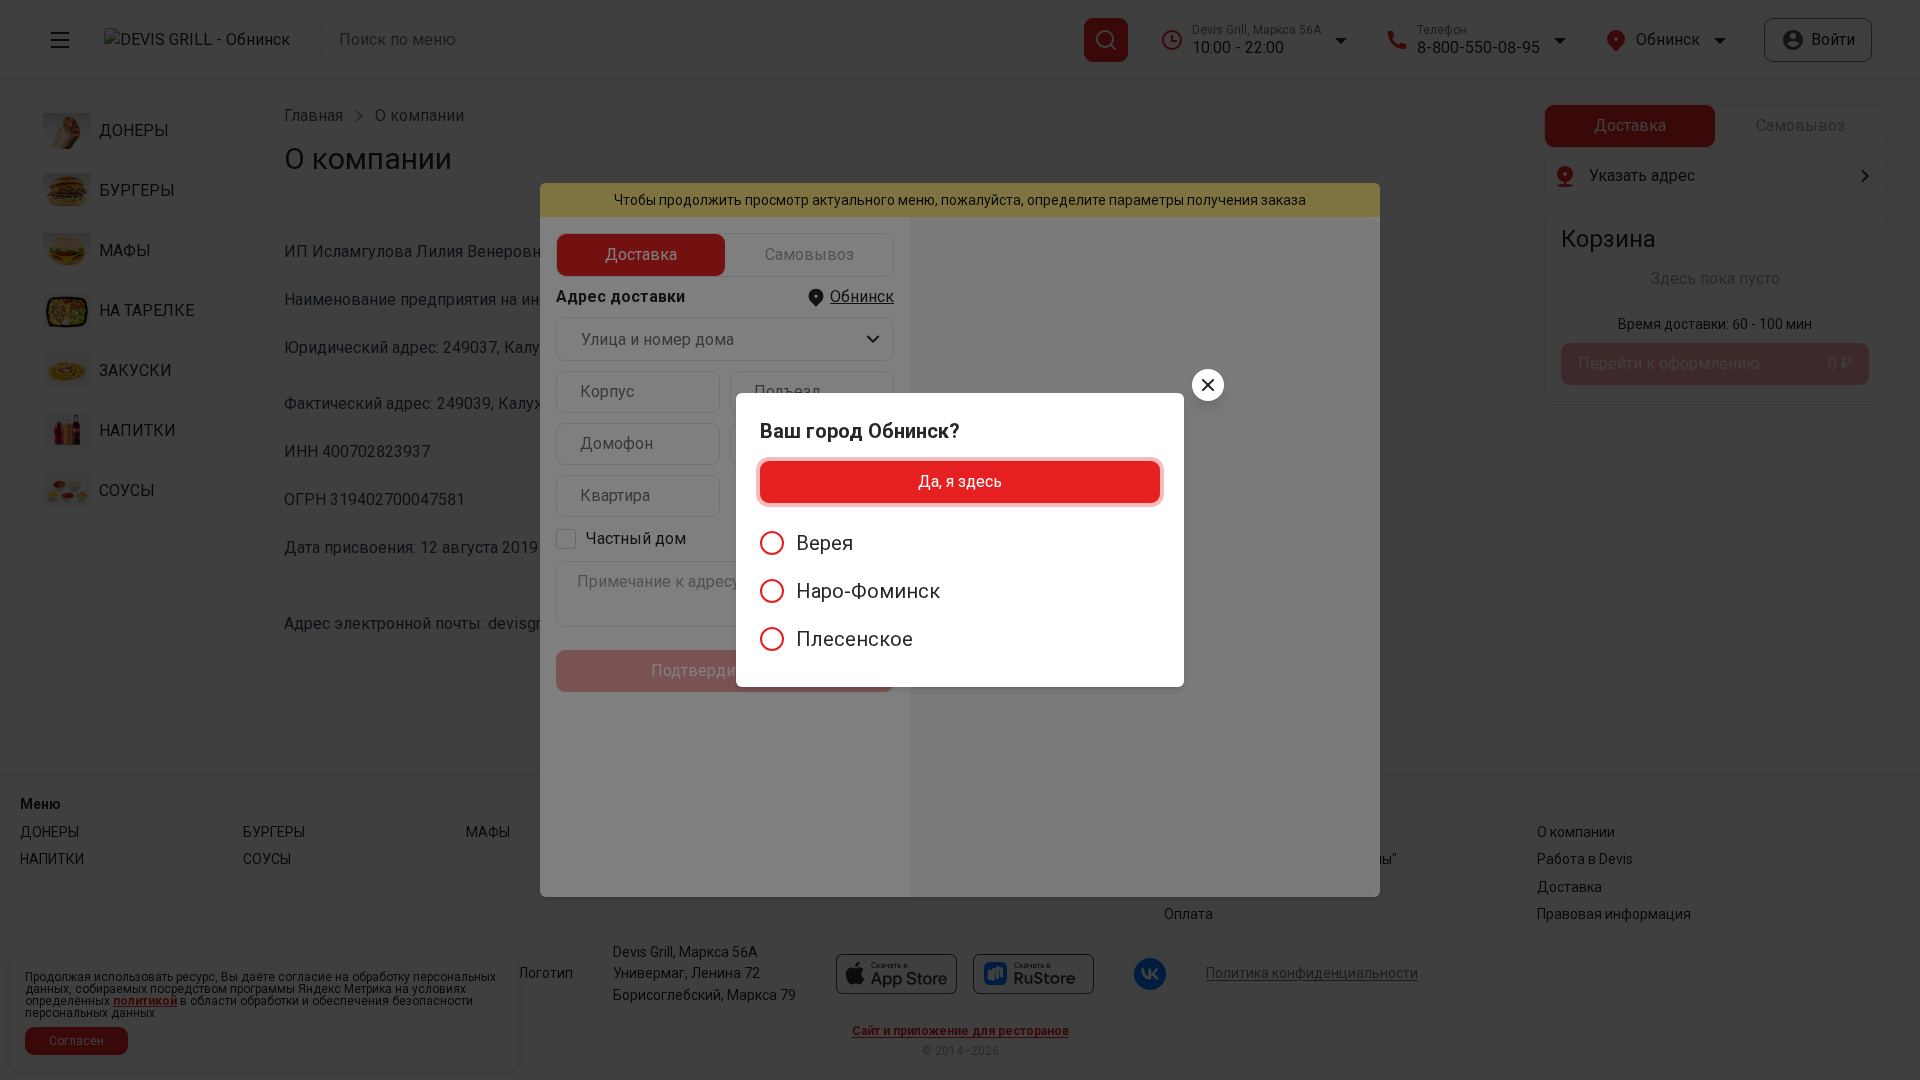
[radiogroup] (960, 591)
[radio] (960, 543)
